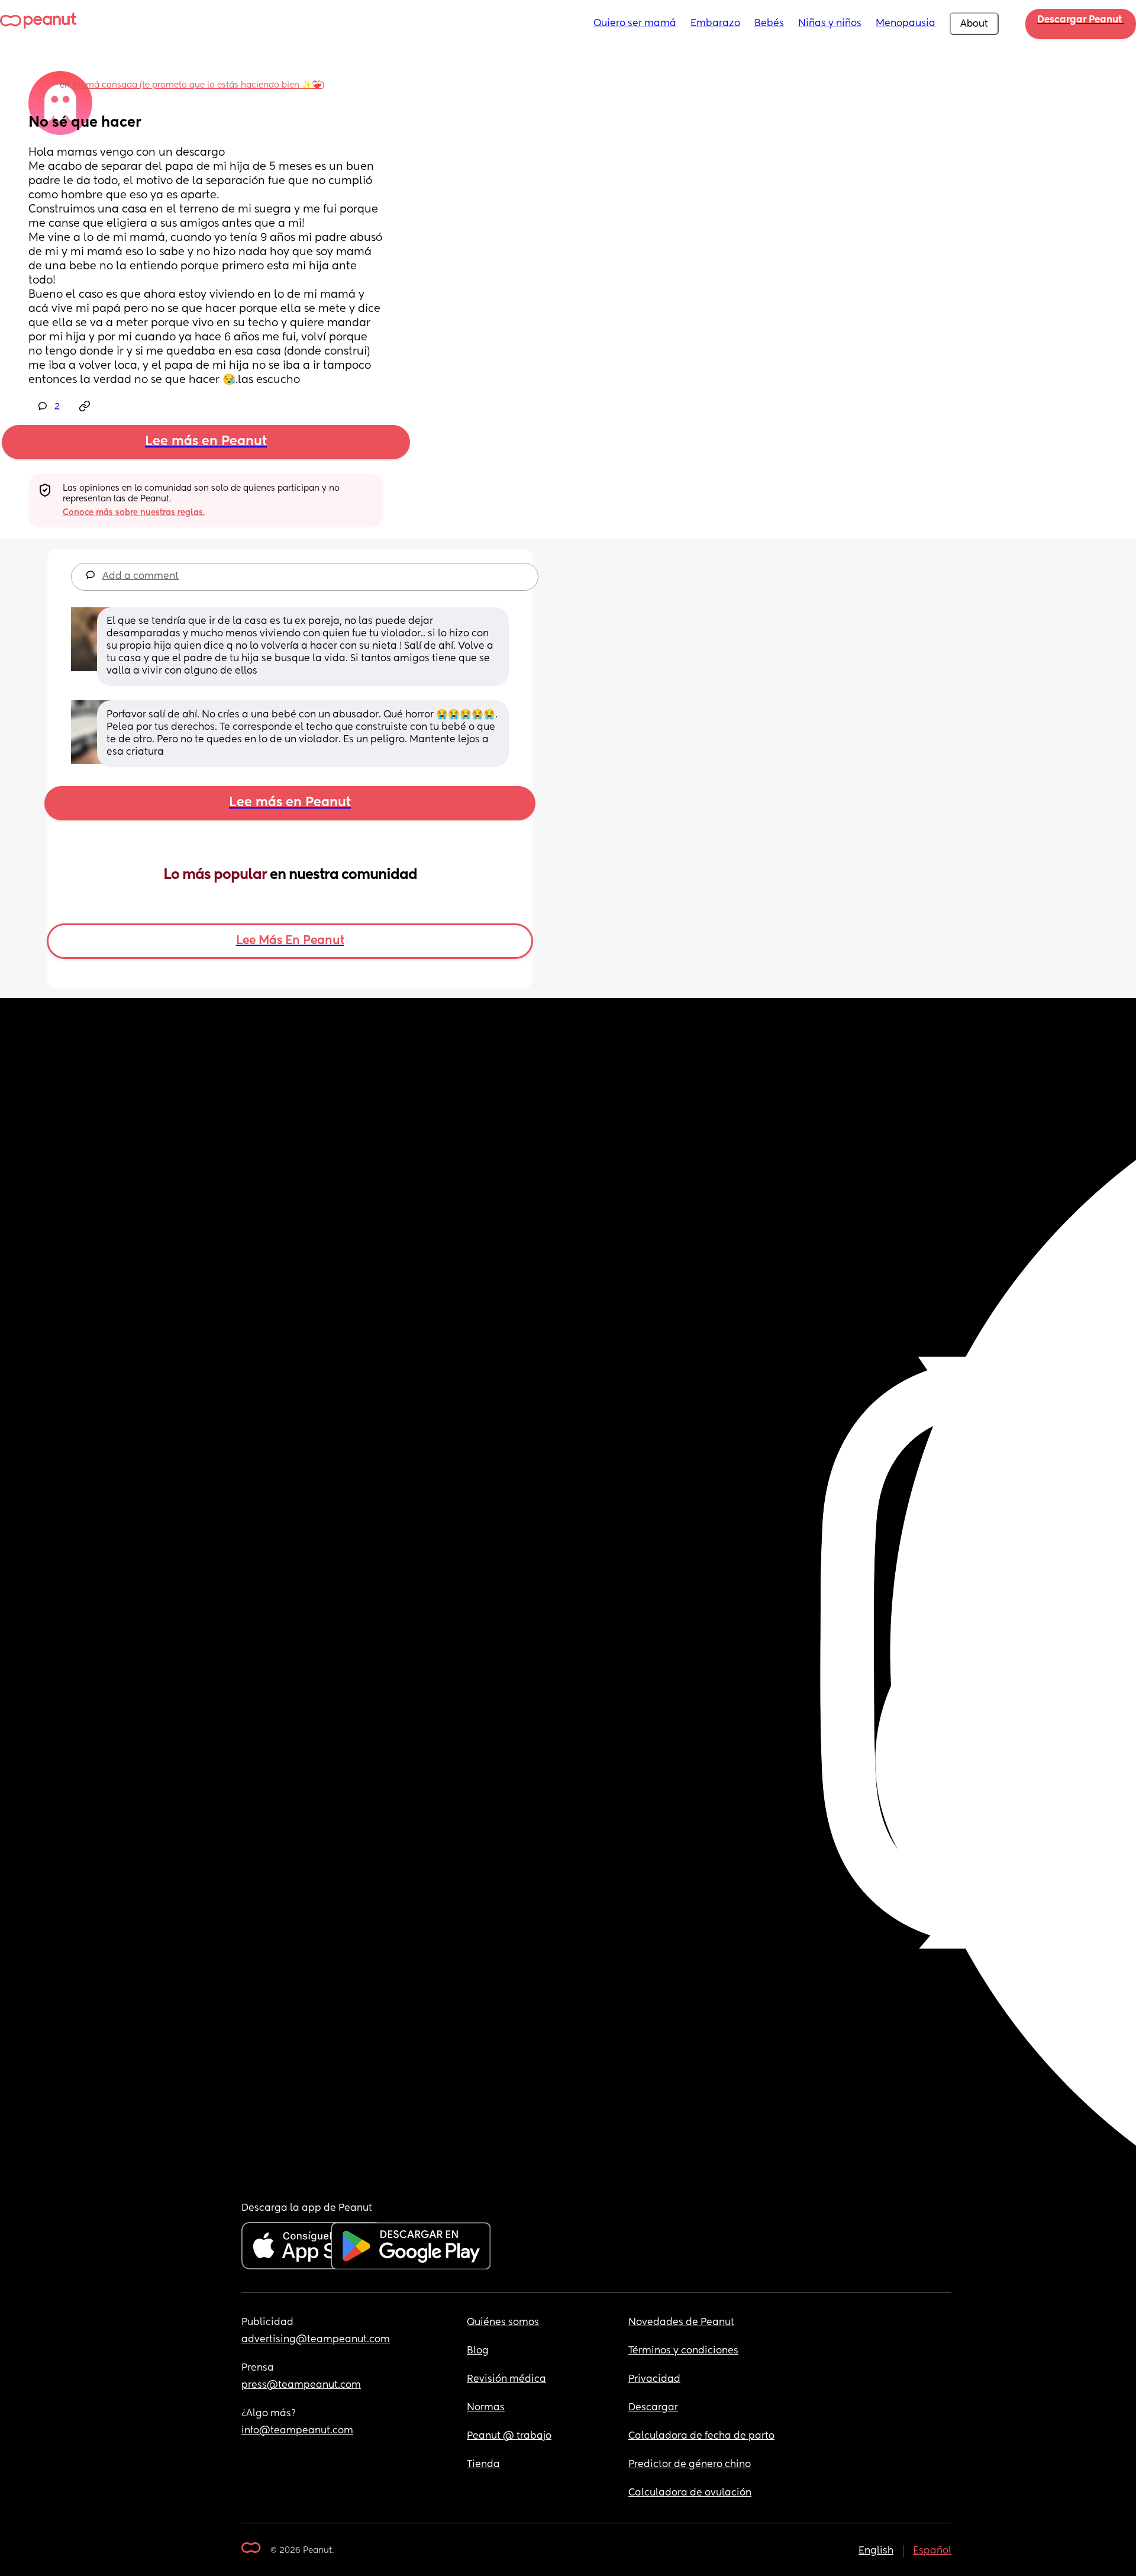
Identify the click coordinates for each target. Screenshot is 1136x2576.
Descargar (653, 2408)
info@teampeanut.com (297, 2431)
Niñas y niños (830, 24)
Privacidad (654, 2379)
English (876, 2551)
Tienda (483, 2465)
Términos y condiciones (683, 2351)
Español (932, 2551)
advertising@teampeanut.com (316, 2340)
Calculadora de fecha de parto (701, 2436)
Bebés (769, 24)
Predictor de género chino (690, 2465)
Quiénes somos (503, 2323)
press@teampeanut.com (301, 2385)
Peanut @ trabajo (509, 2436)
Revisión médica (506, 2379)
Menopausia (906, 24)
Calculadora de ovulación (690, 2493)
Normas (486, 2408)
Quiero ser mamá (635, 24)
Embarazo (715, 24)
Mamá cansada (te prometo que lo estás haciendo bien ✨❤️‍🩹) (199, 85)
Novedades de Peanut (681, 2323)
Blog (478, 2351)
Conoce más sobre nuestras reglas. (134, 513)
